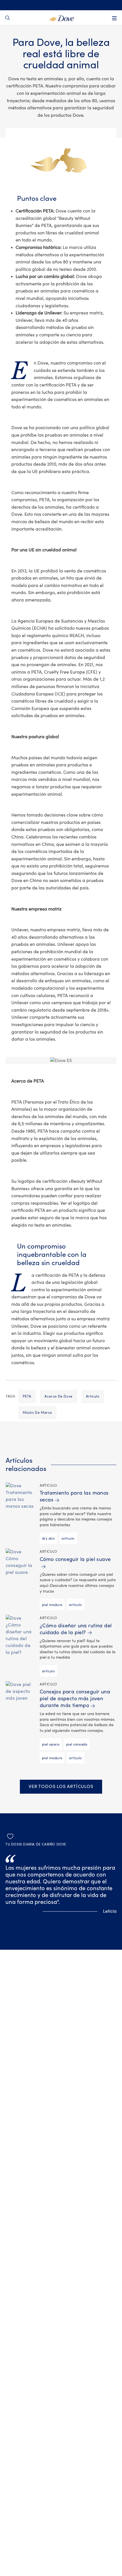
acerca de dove (58, 1396)
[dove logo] (61, 18)
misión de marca (37, 1413)
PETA (27, 1396)
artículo (93, 1396)
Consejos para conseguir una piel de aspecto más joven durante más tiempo (75, 1699)
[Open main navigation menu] (114, 18)
